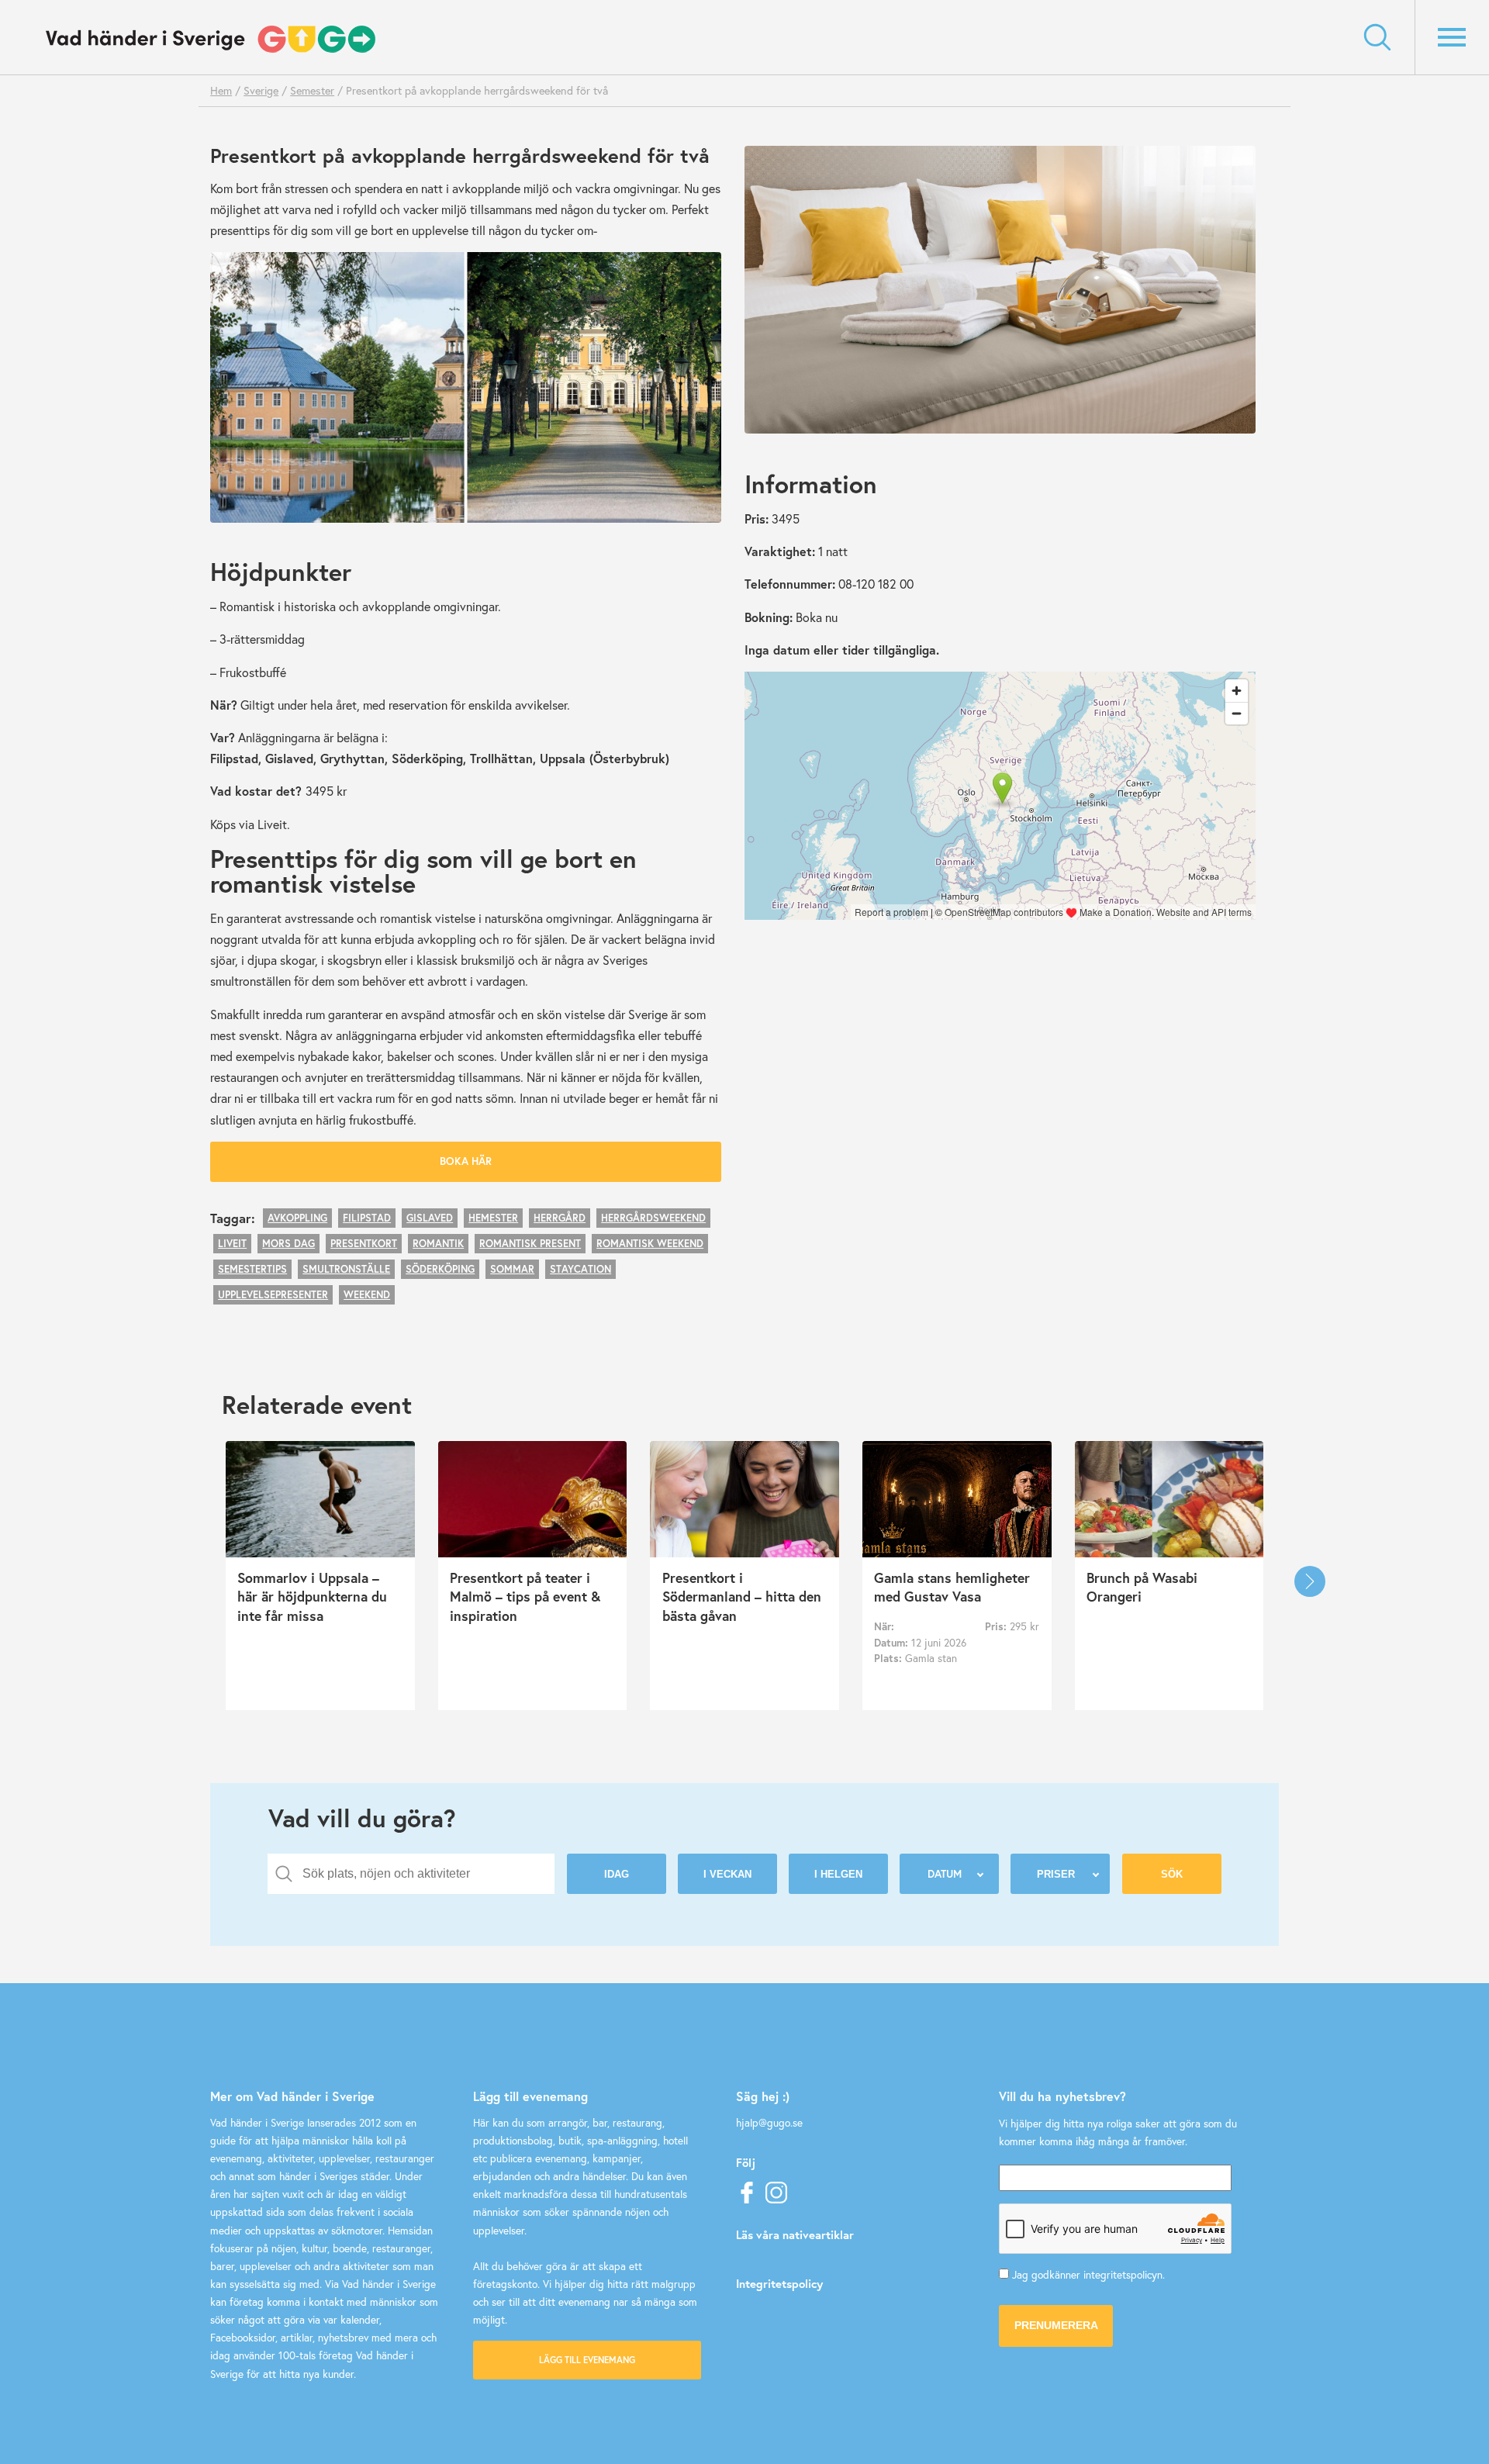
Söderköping (440, 1269)
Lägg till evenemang (587, 2360)
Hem (221, 90)
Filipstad (367, 1218)
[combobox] (411, 1874)
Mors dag (288, 1244)
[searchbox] (423, 1874)
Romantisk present (530, 1244)
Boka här (466, 1161)
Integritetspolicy (779, 2283)
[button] (1310, 1581)
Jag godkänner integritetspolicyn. (1088, 2275)
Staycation (580, 1269)
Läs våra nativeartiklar (795, 2234)
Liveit (232, 1244)
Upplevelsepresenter (273, 1295)
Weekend (367, 1295)
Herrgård (560, 1218)
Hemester (493, 1218)
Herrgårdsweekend (653, 1218)
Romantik (438, 1244)
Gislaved (430, 1218)
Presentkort (364, 1244)
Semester (312, 90)
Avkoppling (297, 1218)
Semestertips (252, 1269)
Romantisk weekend (650, 1244)
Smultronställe (346, 1269)
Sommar (512, 1269)
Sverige (261, 90)
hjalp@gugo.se (769, 2123)
